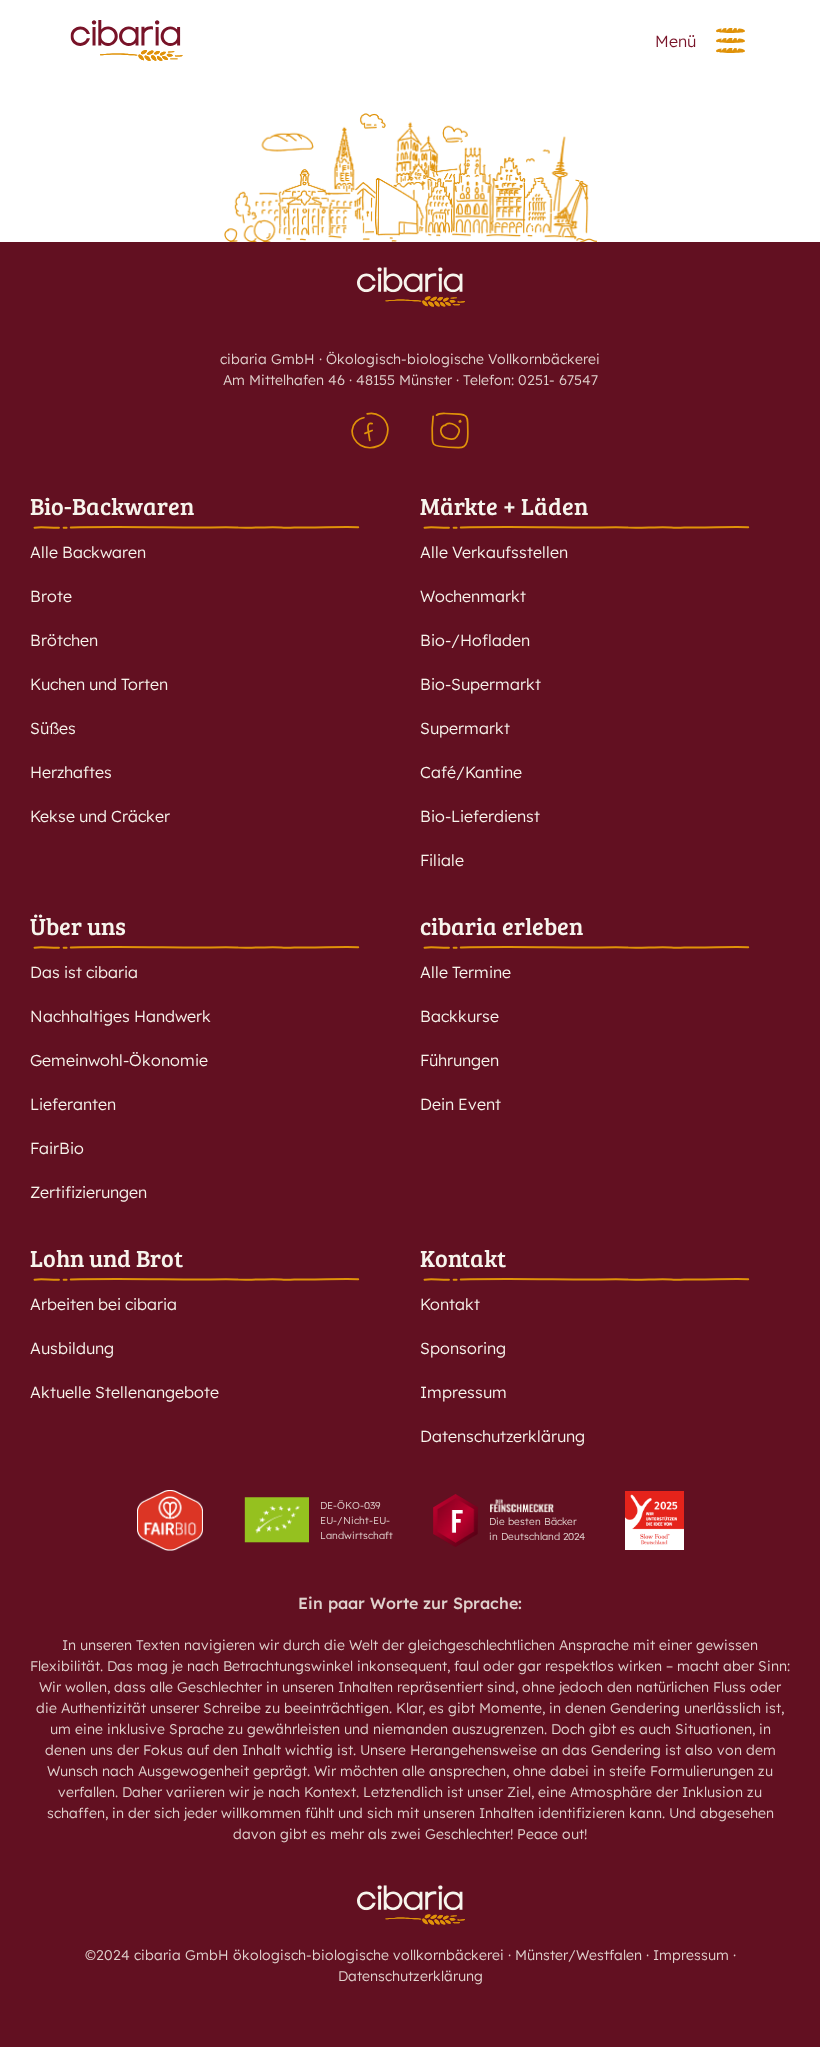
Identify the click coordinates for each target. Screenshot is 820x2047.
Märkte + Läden (504, 505)
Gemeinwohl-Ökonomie (119, 1060)
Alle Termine (465, 972)
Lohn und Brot (106, 1257)
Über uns (78, 925)
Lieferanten (73, 1104)
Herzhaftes (71, 772)
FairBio (57, 1148)
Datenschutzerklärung (502, 1436)
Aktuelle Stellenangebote (124, 1392)
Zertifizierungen (88, 1192)
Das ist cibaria (84, 972)
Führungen (459, 1060)
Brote (51, 596)
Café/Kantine (471, 772)
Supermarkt (465, 728)
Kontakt (463, 1257)
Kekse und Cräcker (100, 816)
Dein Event (460, 1104)
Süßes (53, 728)
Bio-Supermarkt (480, 684)
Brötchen (64, 640)
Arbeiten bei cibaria (103, 1304)
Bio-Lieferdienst (480, 816)
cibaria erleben (501, 925)
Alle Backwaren (88, 552)
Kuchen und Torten (99, 684)
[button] (730, 40)
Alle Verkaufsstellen (494, 552)
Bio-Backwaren (112, 505)
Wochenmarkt (473, 596)
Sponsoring (463, 1348)
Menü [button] (675, 41)
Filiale (442, 860)
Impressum (463, 1392)
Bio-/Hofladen (475, 640)
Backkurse (459, 1016)
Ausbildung (72, 1348)
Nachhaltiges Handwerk (120, 1016)
